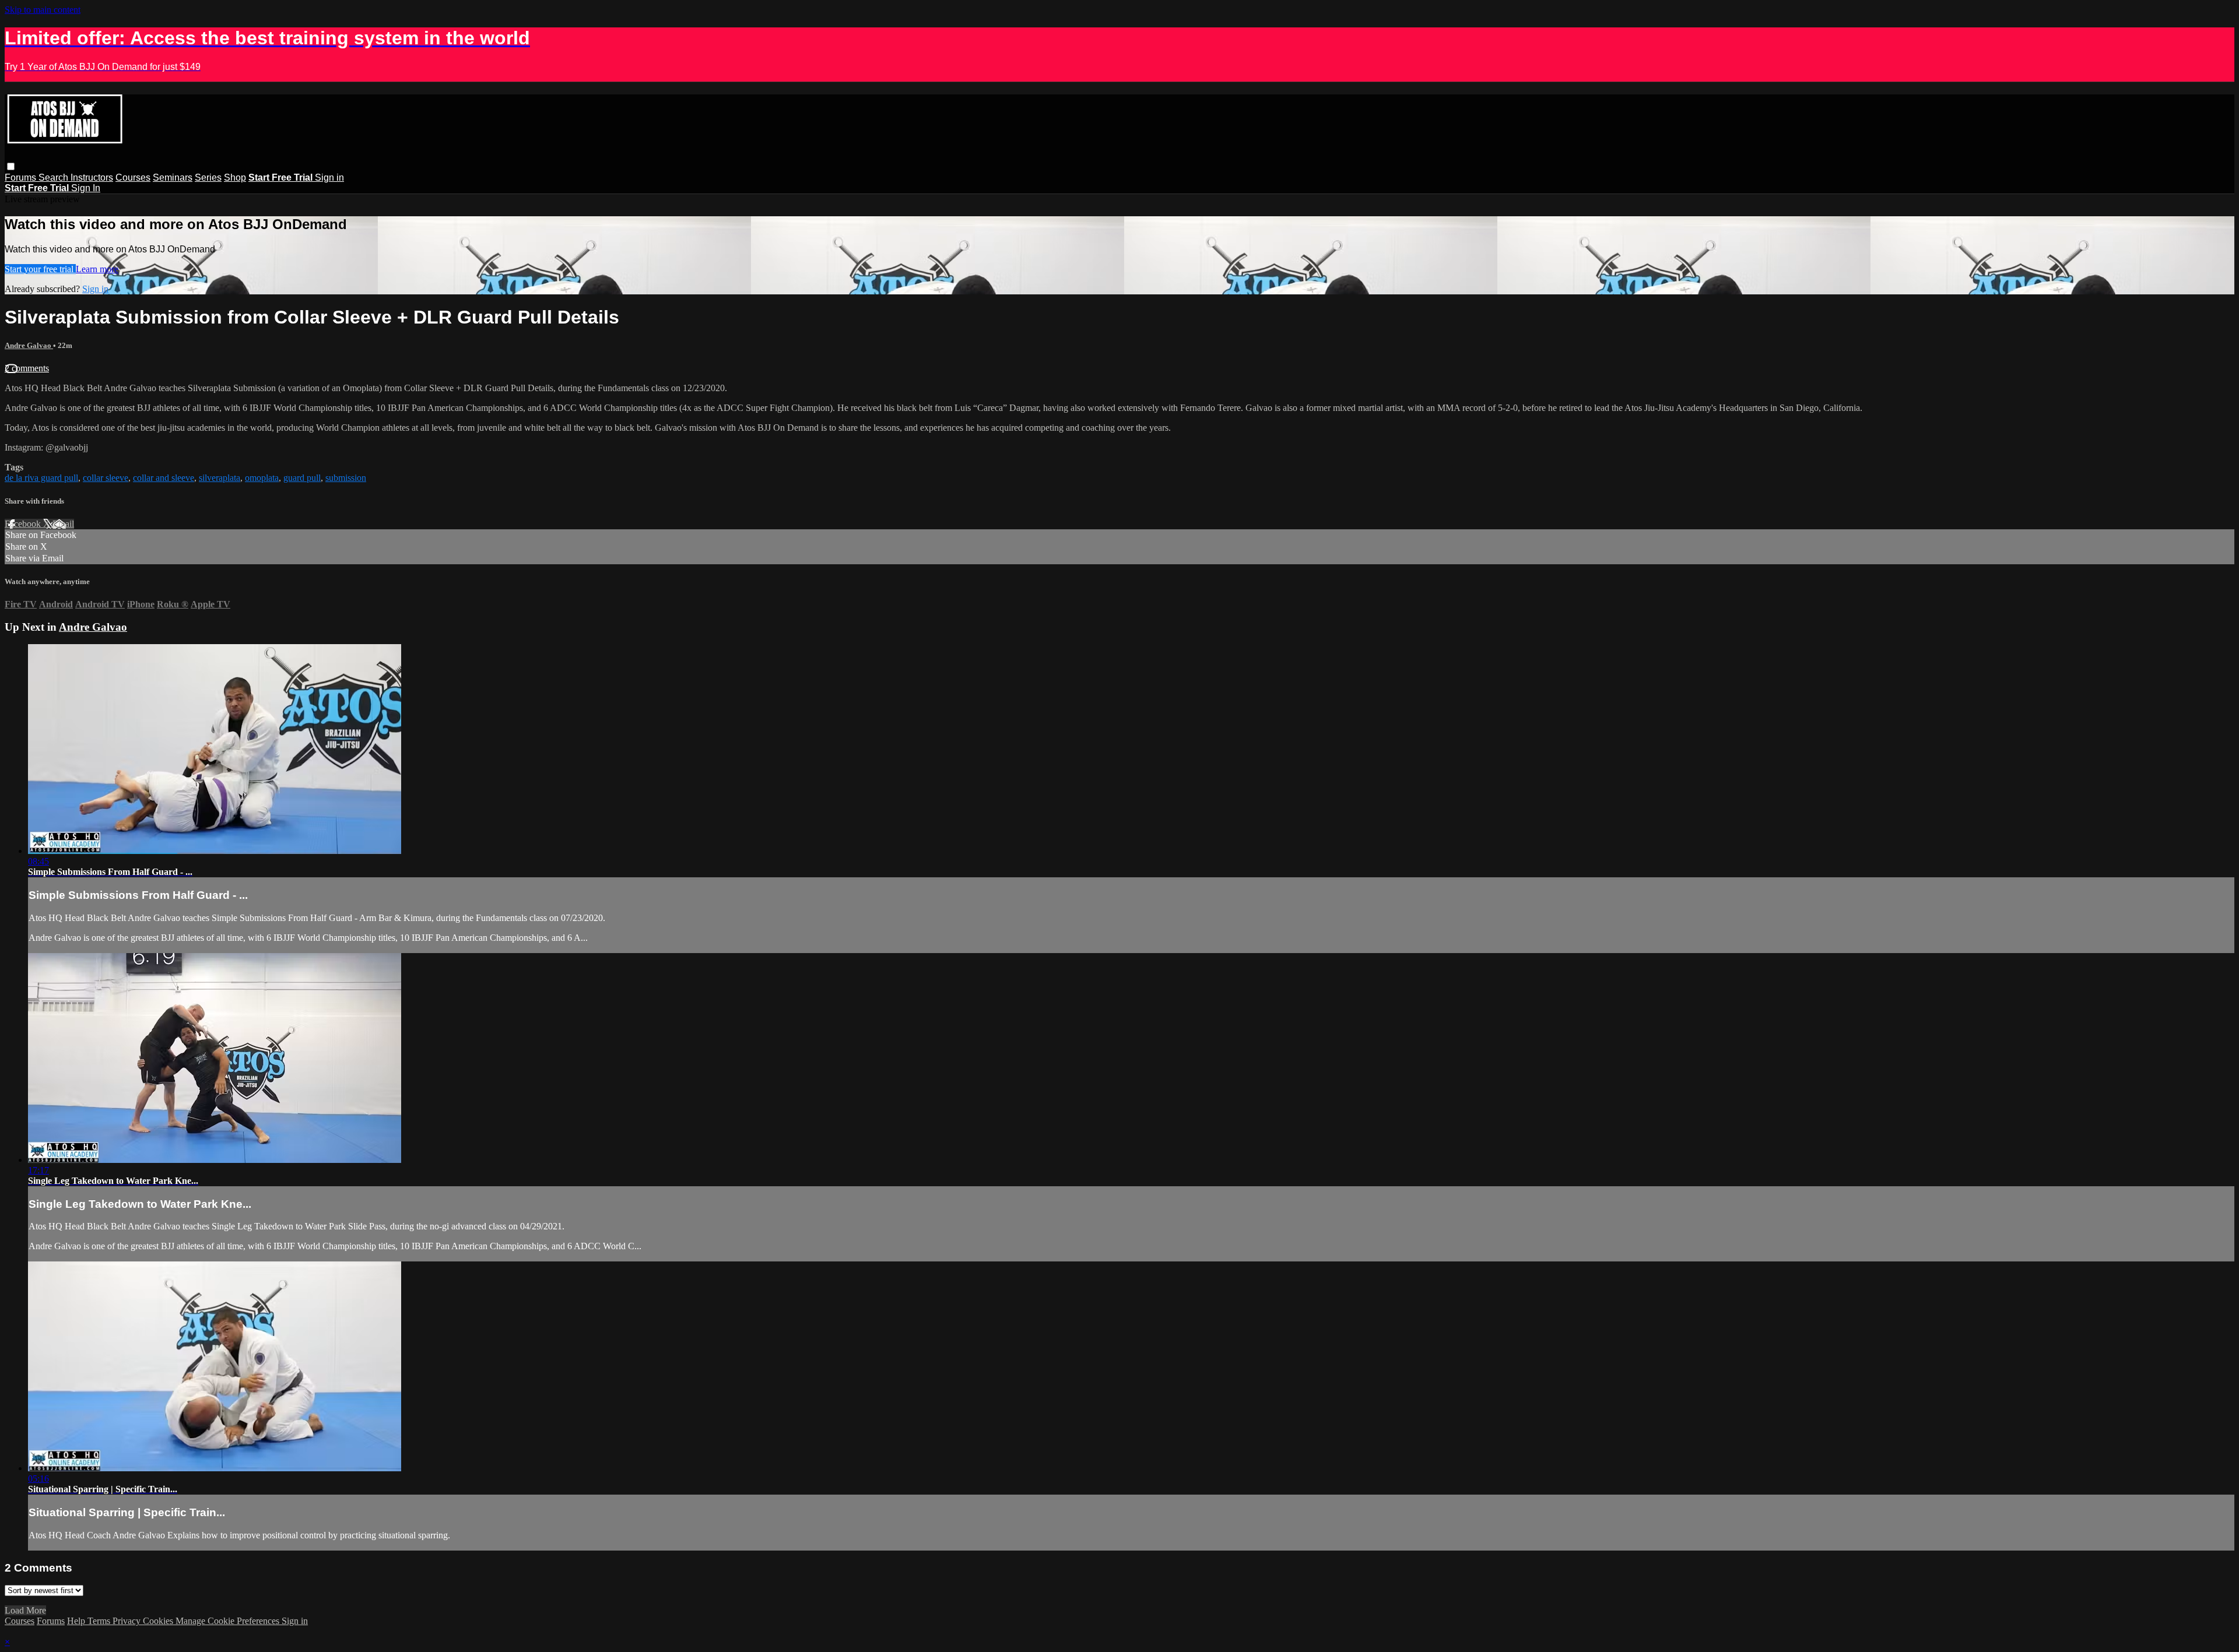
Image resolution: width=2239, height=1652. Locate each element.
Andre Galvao (29, 345)
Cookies (159, 1621)
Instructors (92, 177)
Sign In (86, 188)
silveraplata (220, 478)
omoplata (262, 478)
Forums (22, 177)
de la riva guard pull (41, 478)
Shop (235, 177)
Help (77, 1621)
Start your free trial (40, 269)
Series (208, 177)
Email (63, 524)
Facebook (24, 524)
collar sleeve (106, 478)
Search (55, 177)
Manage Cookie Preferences (229, 1621)
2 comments (27, 368)
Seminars (173, 177)
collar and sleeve (164, 478)
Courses (133, 177)
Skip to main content (43, 10)
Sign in (329, 177)
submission (346, 478)
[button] (11, 166)
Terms (100, 1621)
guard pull (302, 478)
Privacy (128, 1621)
